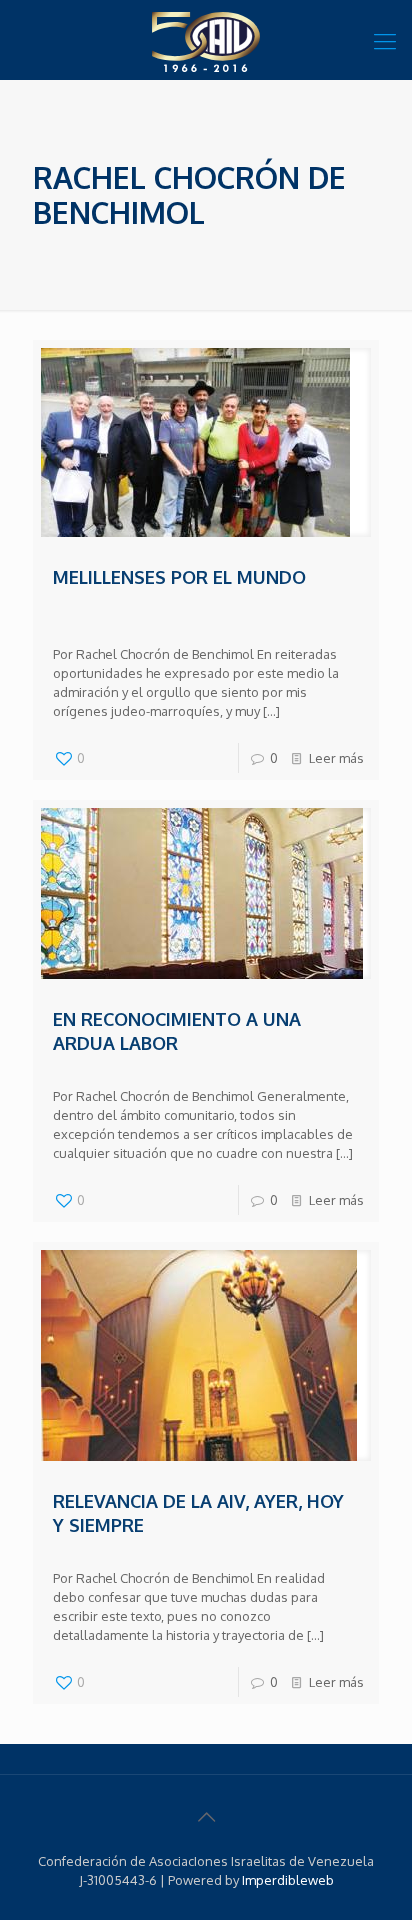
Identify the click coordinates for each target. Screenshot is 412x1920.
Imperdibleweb (288, 1880)
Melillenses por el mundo (179, 577)
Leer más (336, 758)
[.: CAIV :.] (206, 40)
